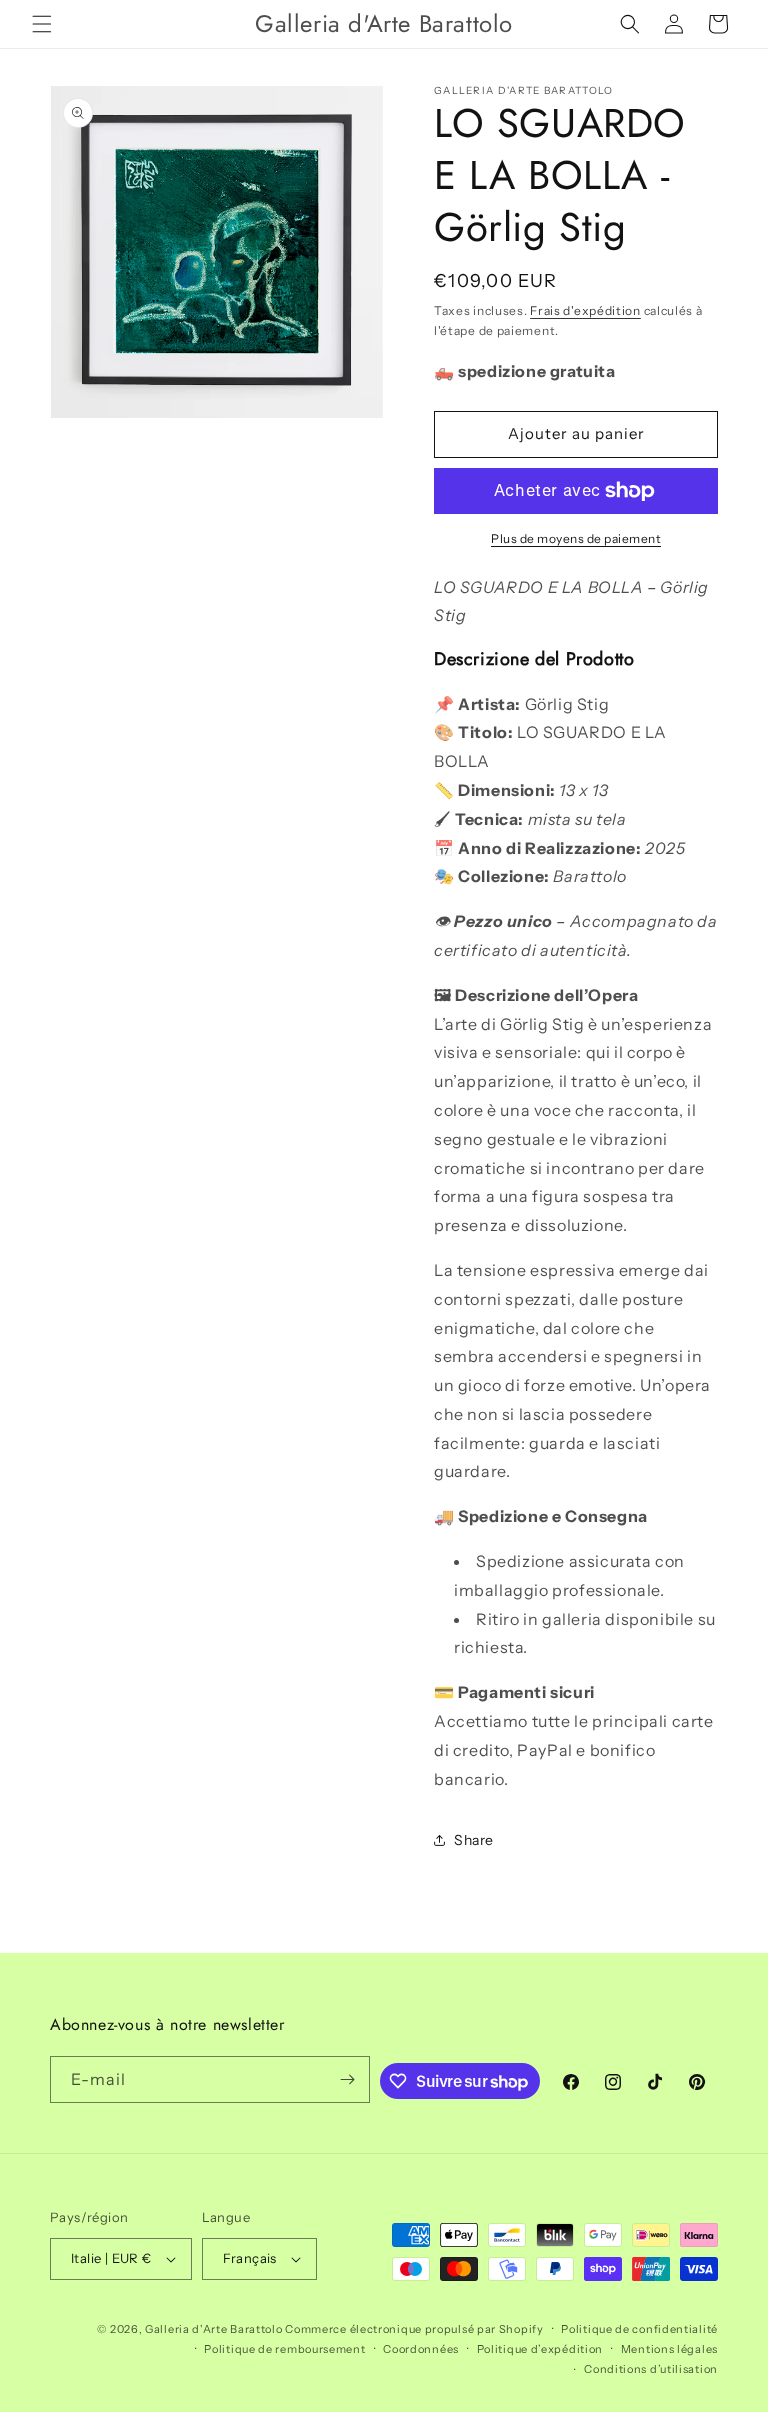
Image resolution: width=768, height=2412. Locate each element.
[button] (42, 24)
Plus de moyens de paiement (576, 538)
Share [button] (474, 1840)
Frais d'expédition (585, 310)
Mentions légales (669, 2349)
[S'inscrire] (347, 2079)
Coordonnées (421, 2349)
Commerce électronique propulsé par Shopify (414, 2329)
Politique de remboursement (284, 2349)
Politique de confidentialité (639, 2329)
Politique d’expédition (540, 2349)
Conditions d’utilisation (651, 2369)
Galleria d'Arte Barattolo (214, 2329)
